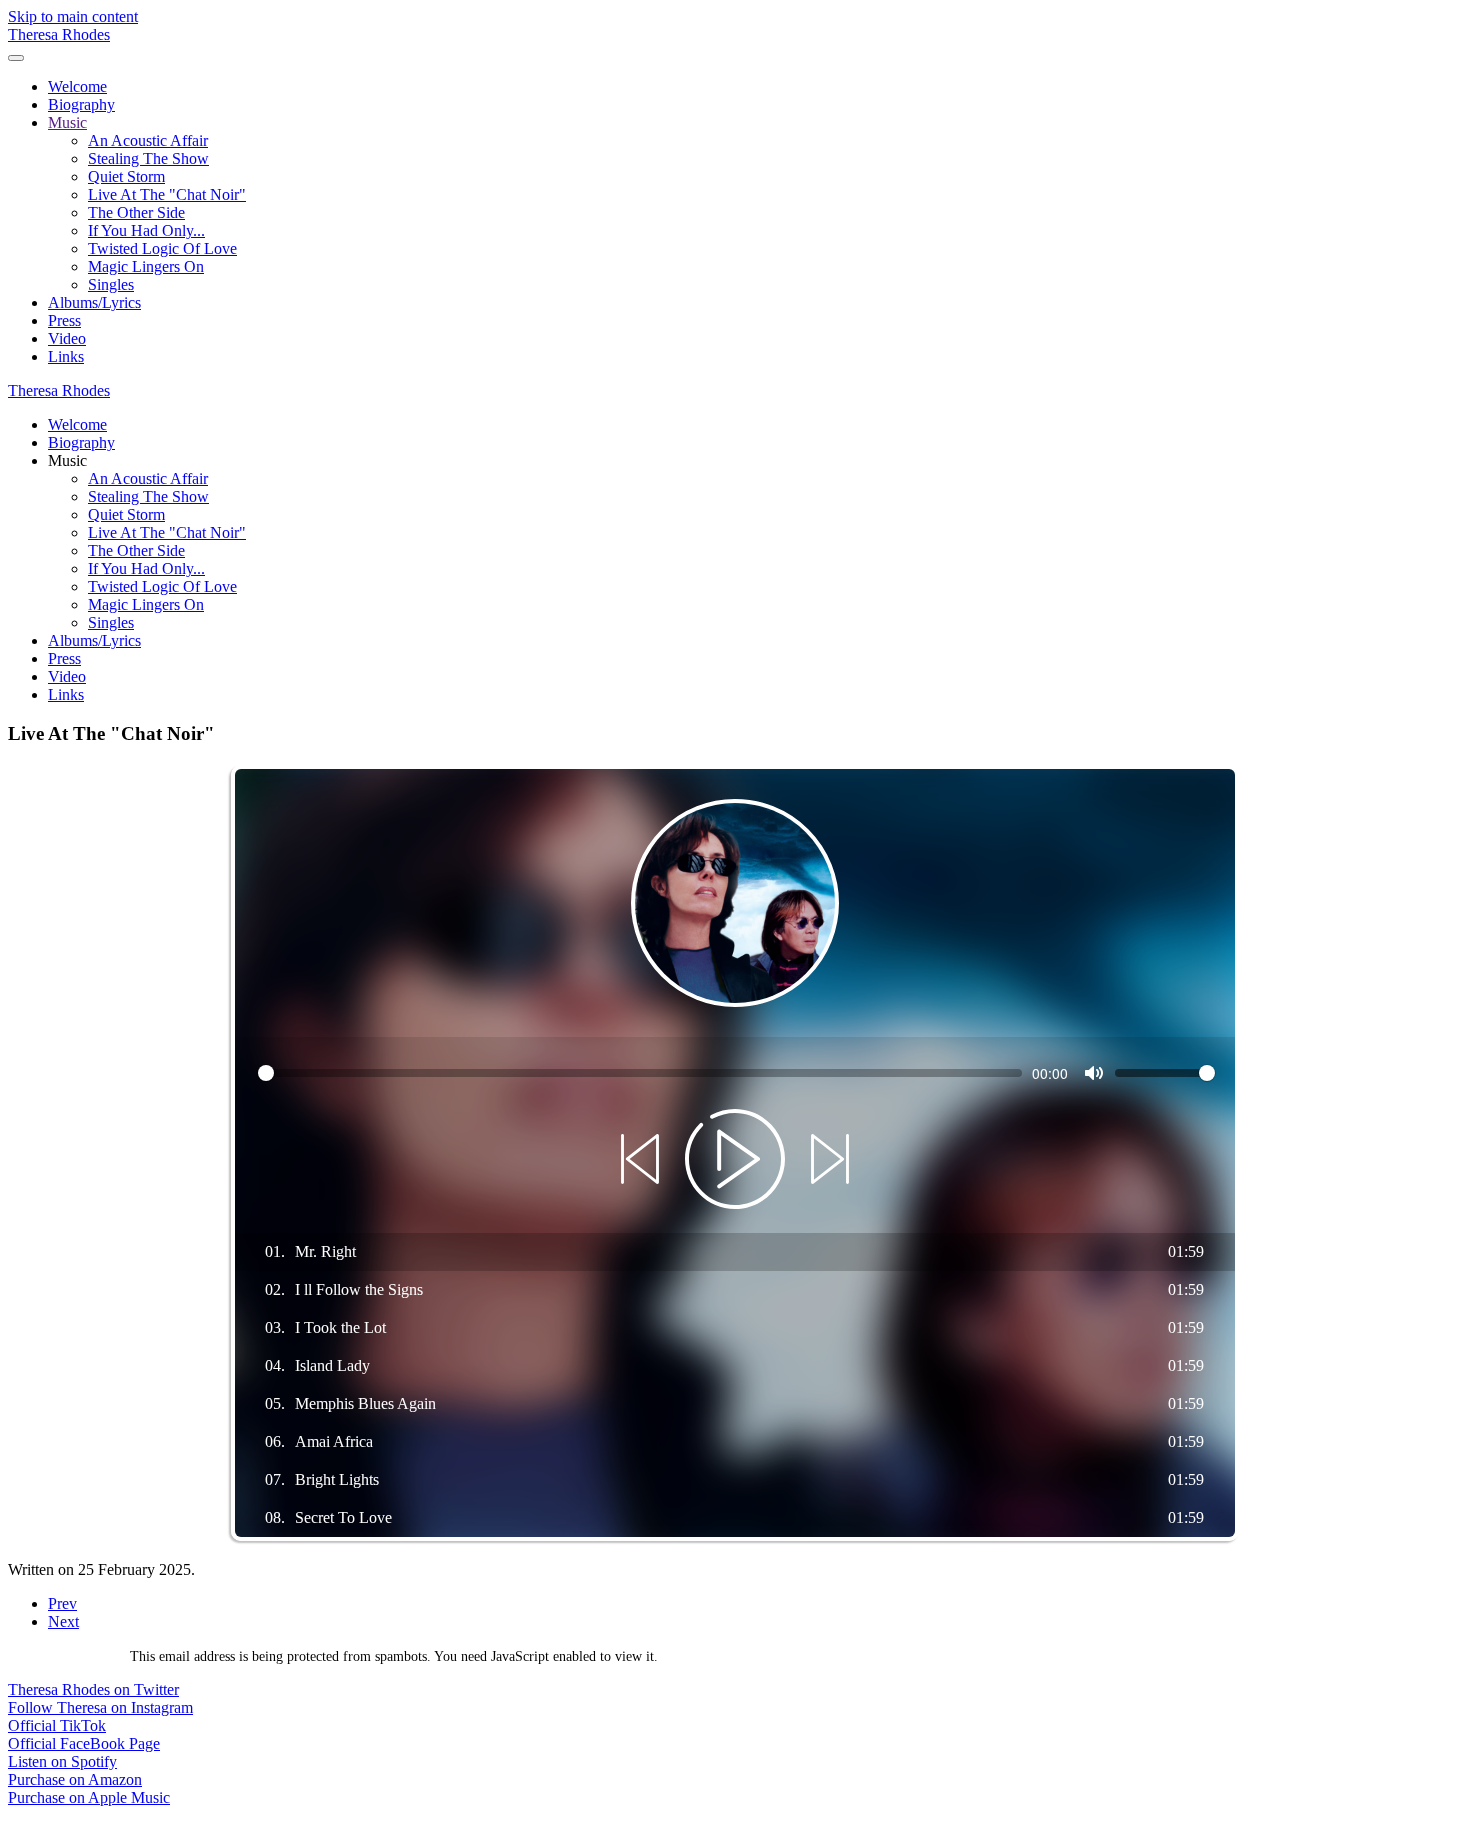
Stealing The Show (148, 158)
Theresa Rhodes (59, 34)
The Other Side (136, 212)
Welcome (77, 86)
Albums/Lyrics (94, 302)
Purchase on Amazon (75, 1779)
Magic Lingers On (146, 266)
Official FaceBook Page (84, 1743)
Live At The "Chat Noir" (167, 194)
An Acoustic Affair (148, 140)
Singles (111, 284)
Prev (62, 1603)
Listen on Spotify (62, 1761)
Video (67, 338)
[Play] (735, 1161)
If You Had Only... (146, 230)
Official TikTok (57, 1725)
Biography (81, 104)
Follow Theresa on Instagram (100, 1707)
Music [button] (67, 460)
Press (64, 320)
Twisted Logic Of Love (162, 248)
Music (67, 122)
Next (63, 1621)
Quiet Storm (126, 176)
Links (66, 356)
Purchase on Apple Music (89, 1797)
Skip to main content (73, 16)
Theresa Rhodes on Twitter (93, 1689)
